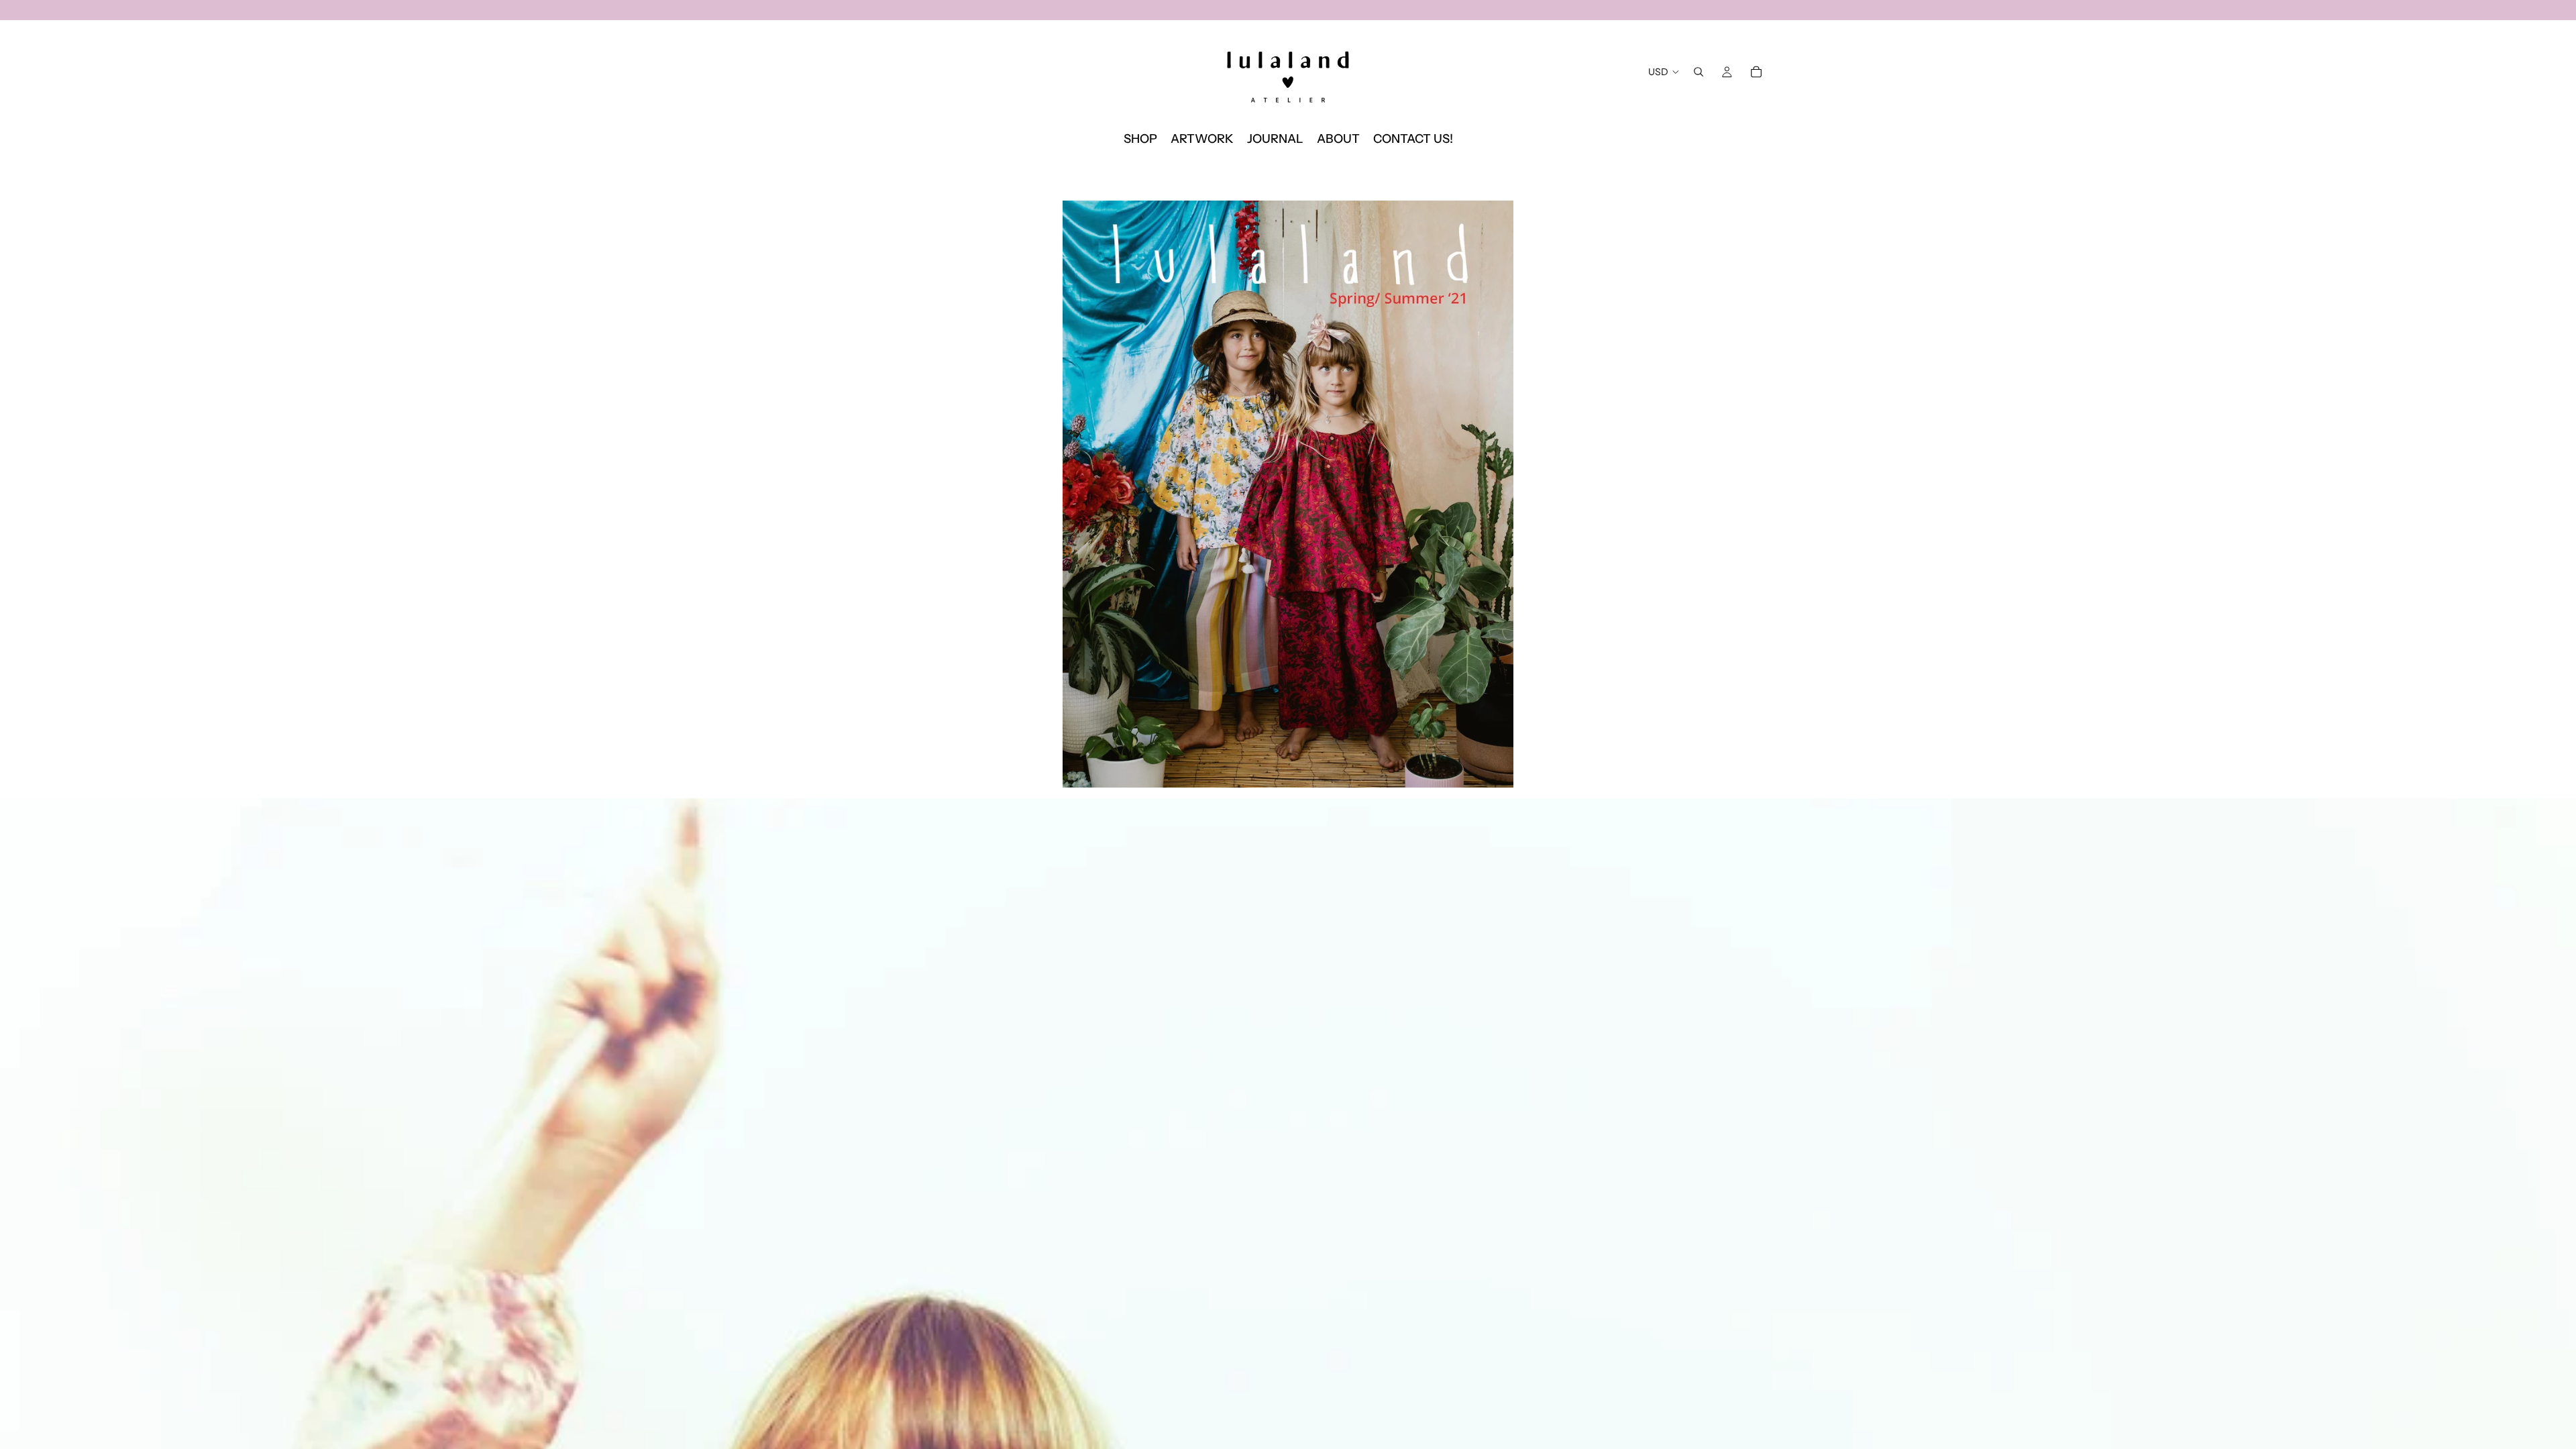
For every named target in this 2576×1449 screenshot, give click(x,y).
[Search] (1699, 72)
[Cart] (1756, 72)
